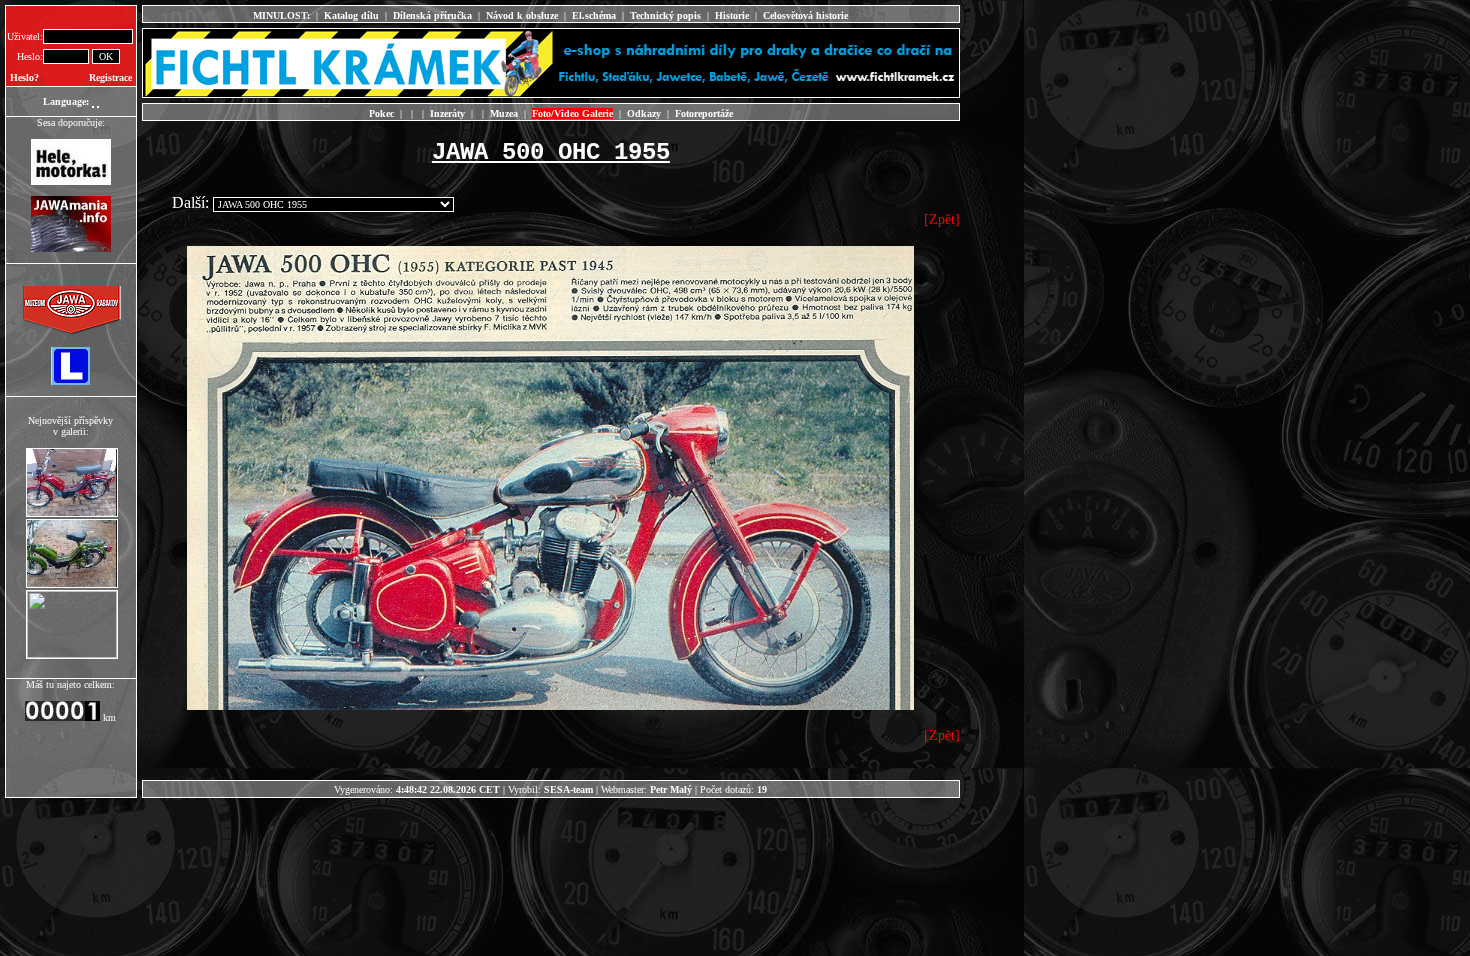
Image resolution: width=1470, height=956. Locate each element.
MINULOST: (281, 15)
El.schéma (594, 15)
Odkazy (644, 113)
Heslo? (24, 77)
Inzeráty (447, 113)
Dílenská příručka (432, 15)
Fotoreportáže (704, 113)
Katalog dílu (351, 15)
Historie (732, 15)
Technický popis (665, 15)
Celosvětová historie (805, 15)
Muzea (504, 113)
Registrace (110, 77)
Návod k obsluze (522, 15)
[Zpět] (942, 219)
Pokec (381, 113)
